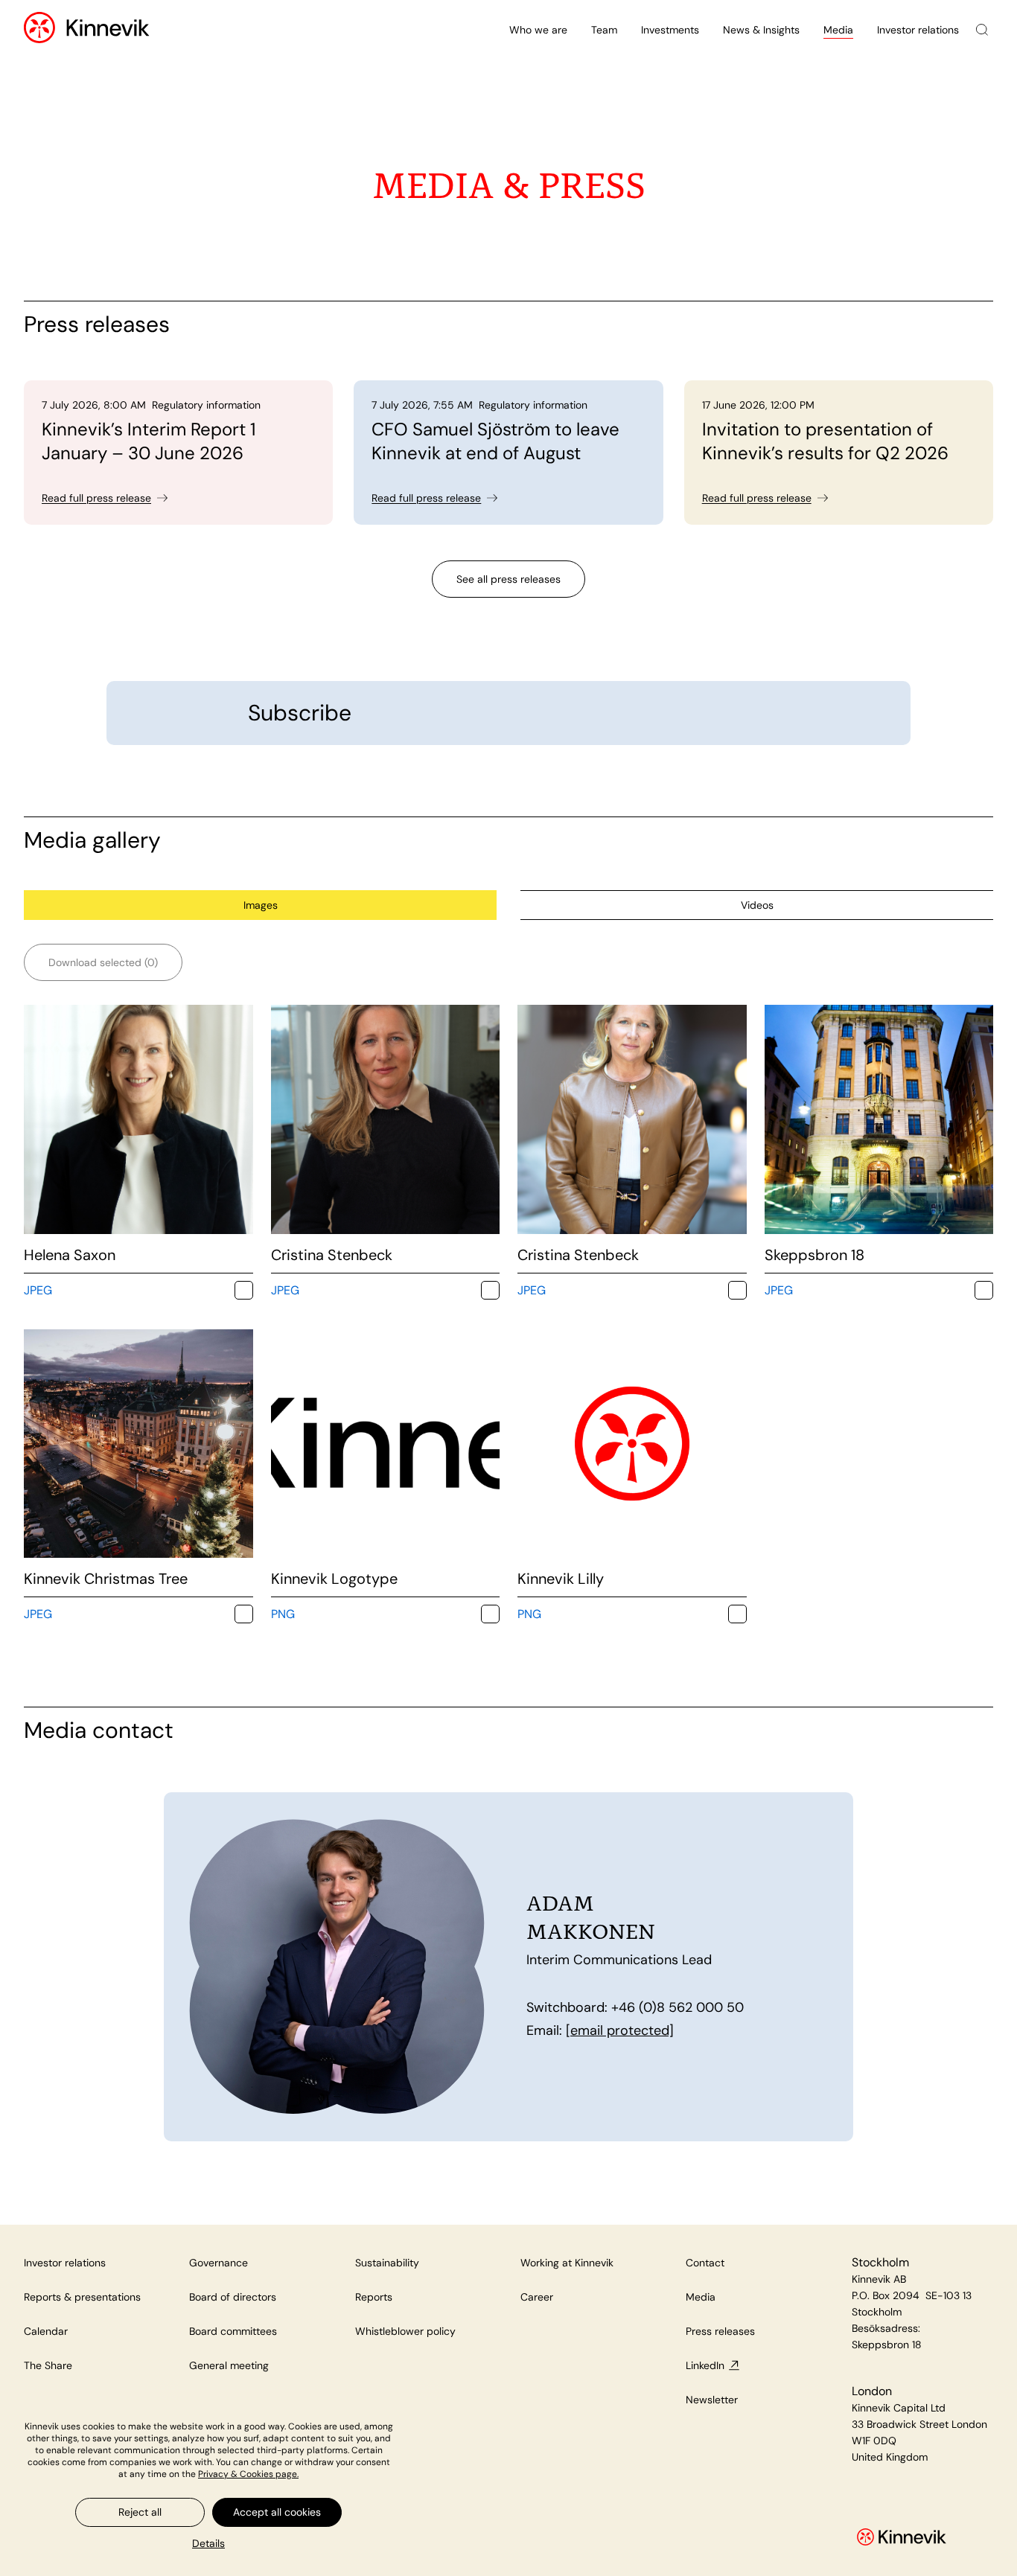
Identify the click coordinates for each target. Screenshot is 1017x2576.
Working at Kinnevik (567, 2263)
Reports (374, 2297)
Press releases (720, 2331)
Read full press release (96, 498)
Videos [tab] (757, 905)
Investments (670, 30)
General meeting (229, 2365)
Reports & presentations (82, 2297)
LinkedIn (705, 2365)
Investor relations (918, 30)
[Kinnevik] (108, 30)
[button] (208, 2543)
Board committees (233, 2331)
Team (604, 30)
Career (537, 2297)
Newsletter (712, 2400)
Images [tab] (261, 905)
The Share (48, 2365)
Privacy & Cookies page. (248, 2474)
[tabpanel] (508, 1284)
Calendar (46, 2331)
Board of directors (233, 2297)
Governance (219, 2263)
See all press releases (508, 579)
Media (838, 30)
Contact (705, 2263)
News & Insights (761, 30)
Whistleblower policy (405, 2331)
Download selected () (103, 962)
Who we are (538, 30)
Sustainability (387, 2263)
